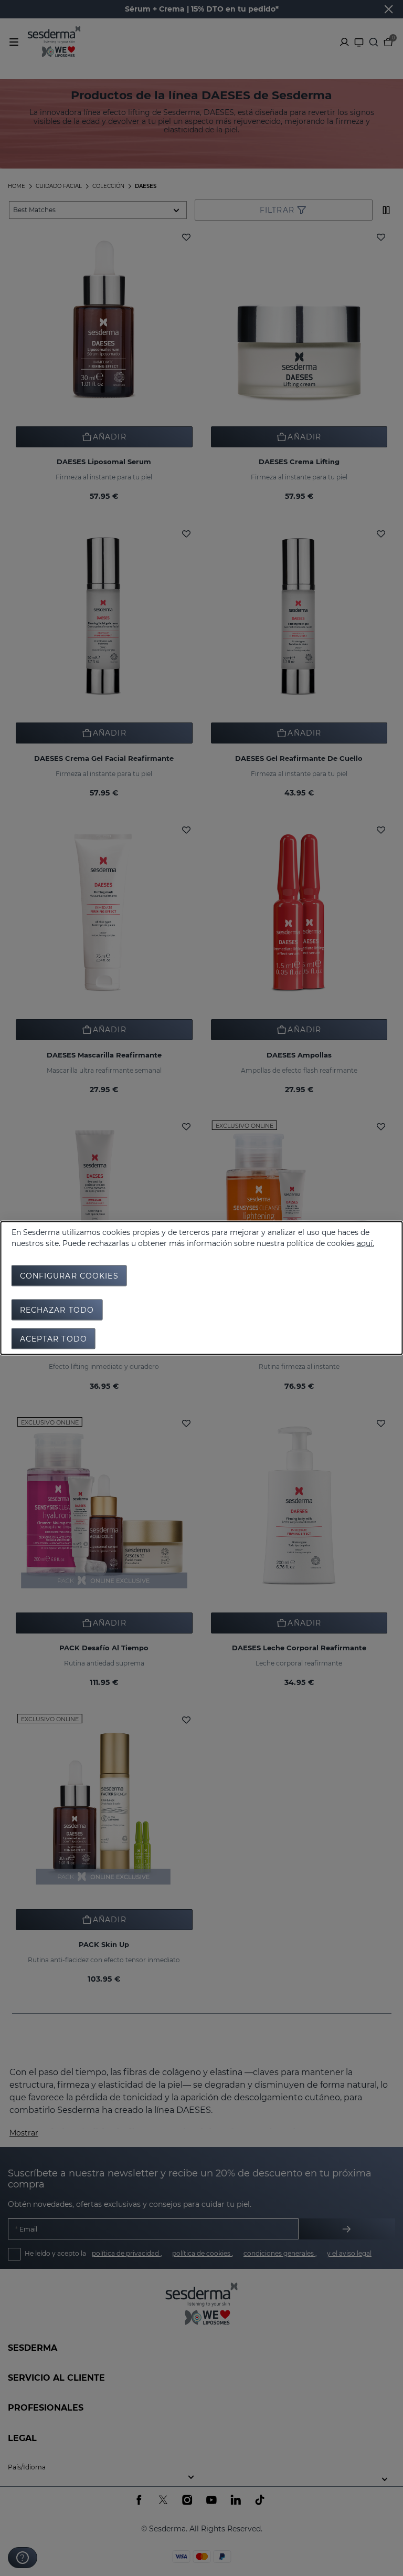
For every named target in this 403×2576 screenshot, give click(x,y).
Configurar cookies (69, 1276)
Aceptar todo (54, 1339)
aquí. (365, 1243)
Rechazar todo (57, 1310)
